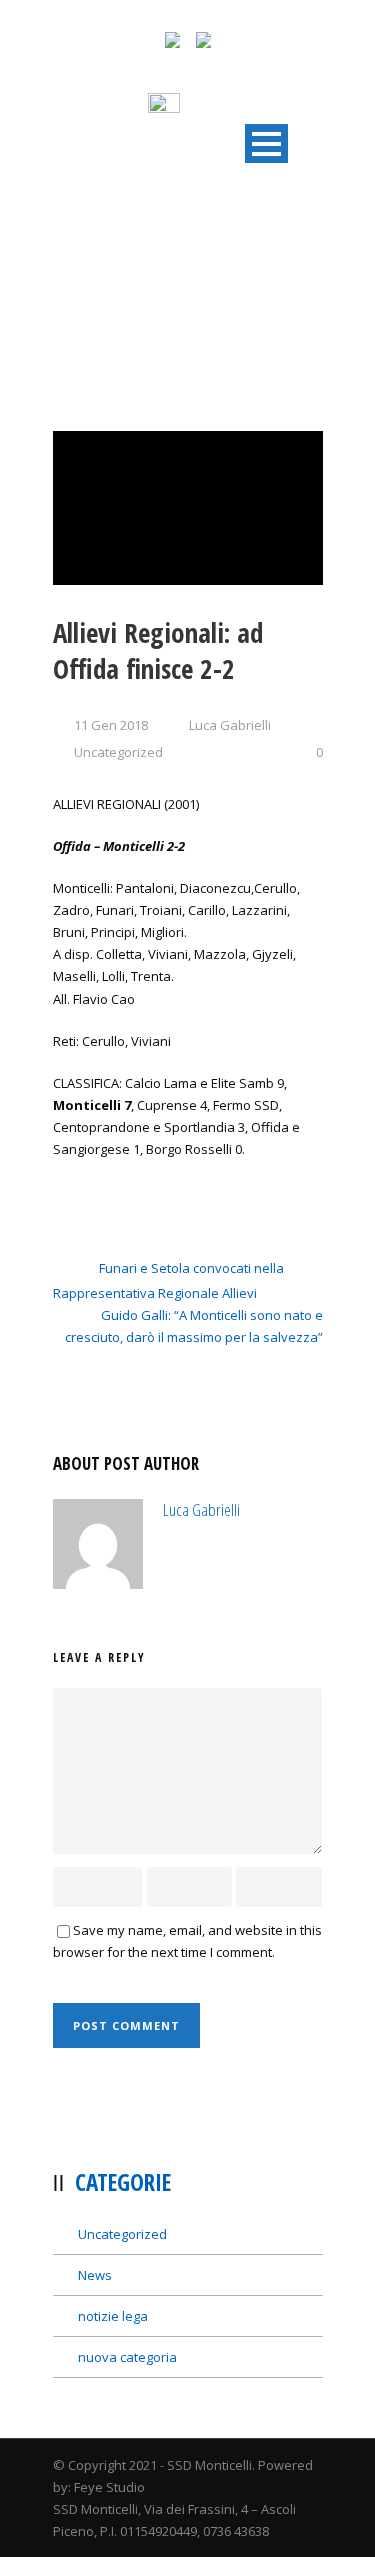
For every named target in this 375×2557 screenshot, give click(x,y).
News (95, 2275)
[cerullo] (188, 508)
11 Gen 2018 (111, 725)
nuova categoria (127, 2357)
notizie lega (113, 2316)
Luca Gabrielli (230, 725)
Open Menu (266, 143)
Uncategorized (118, 752)
